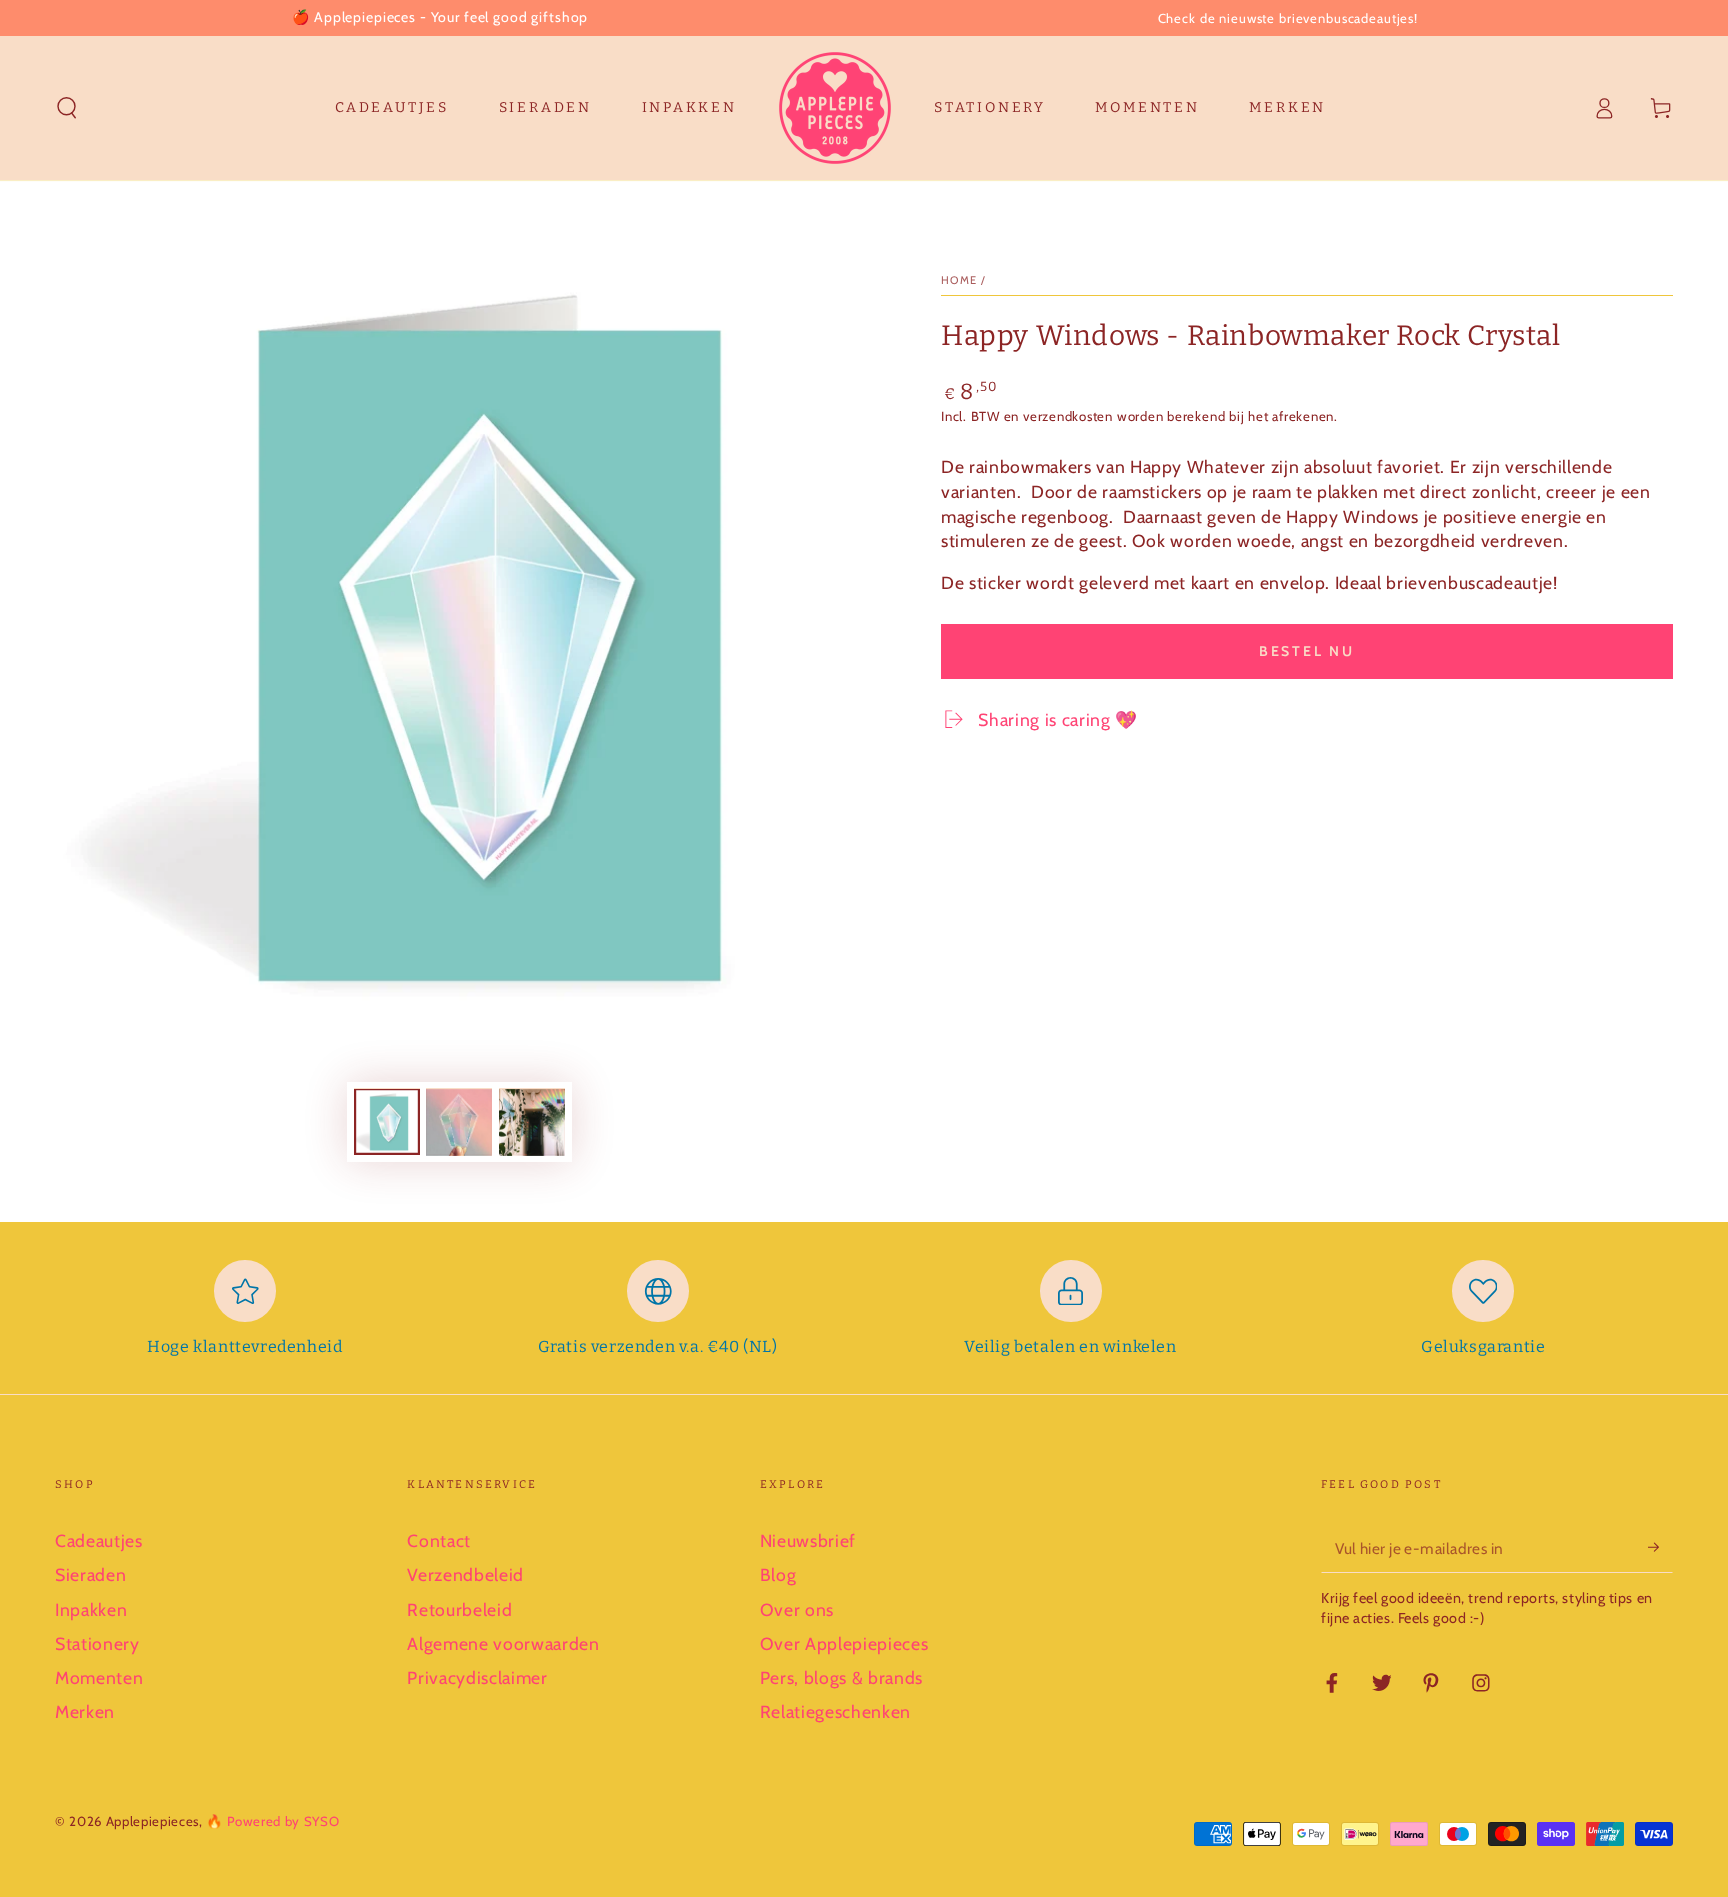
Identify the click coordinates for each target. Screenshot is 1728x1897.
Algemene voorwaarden (503, 1643)
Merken (85, 1711)
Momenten (99, 1677)
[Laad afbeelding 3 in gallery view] (532, 1122)
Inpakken (91, 1609)
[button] (67, 108)
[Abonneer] (1660, 1547)
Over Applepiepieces (844, 1643)
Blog (778, 1574)
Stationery (97, 1643)
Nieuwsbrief (808, 1540)
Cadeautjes (99, 1540)
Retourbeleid (459, 1609)
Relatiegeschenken (835, 1711)
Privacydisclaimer (477, 1677)
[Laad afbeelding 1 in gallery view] (387, 1122)
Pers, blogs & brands (841, 1677)
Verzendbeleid (465, 1574)
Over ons (797, 1609)
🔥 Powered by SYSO (272, 1821)
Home (959, 280)
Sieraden (90, 1574)
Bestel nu (1307, 651)
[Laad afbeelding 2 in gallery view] (459, 1122)
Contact (439, 1540)
